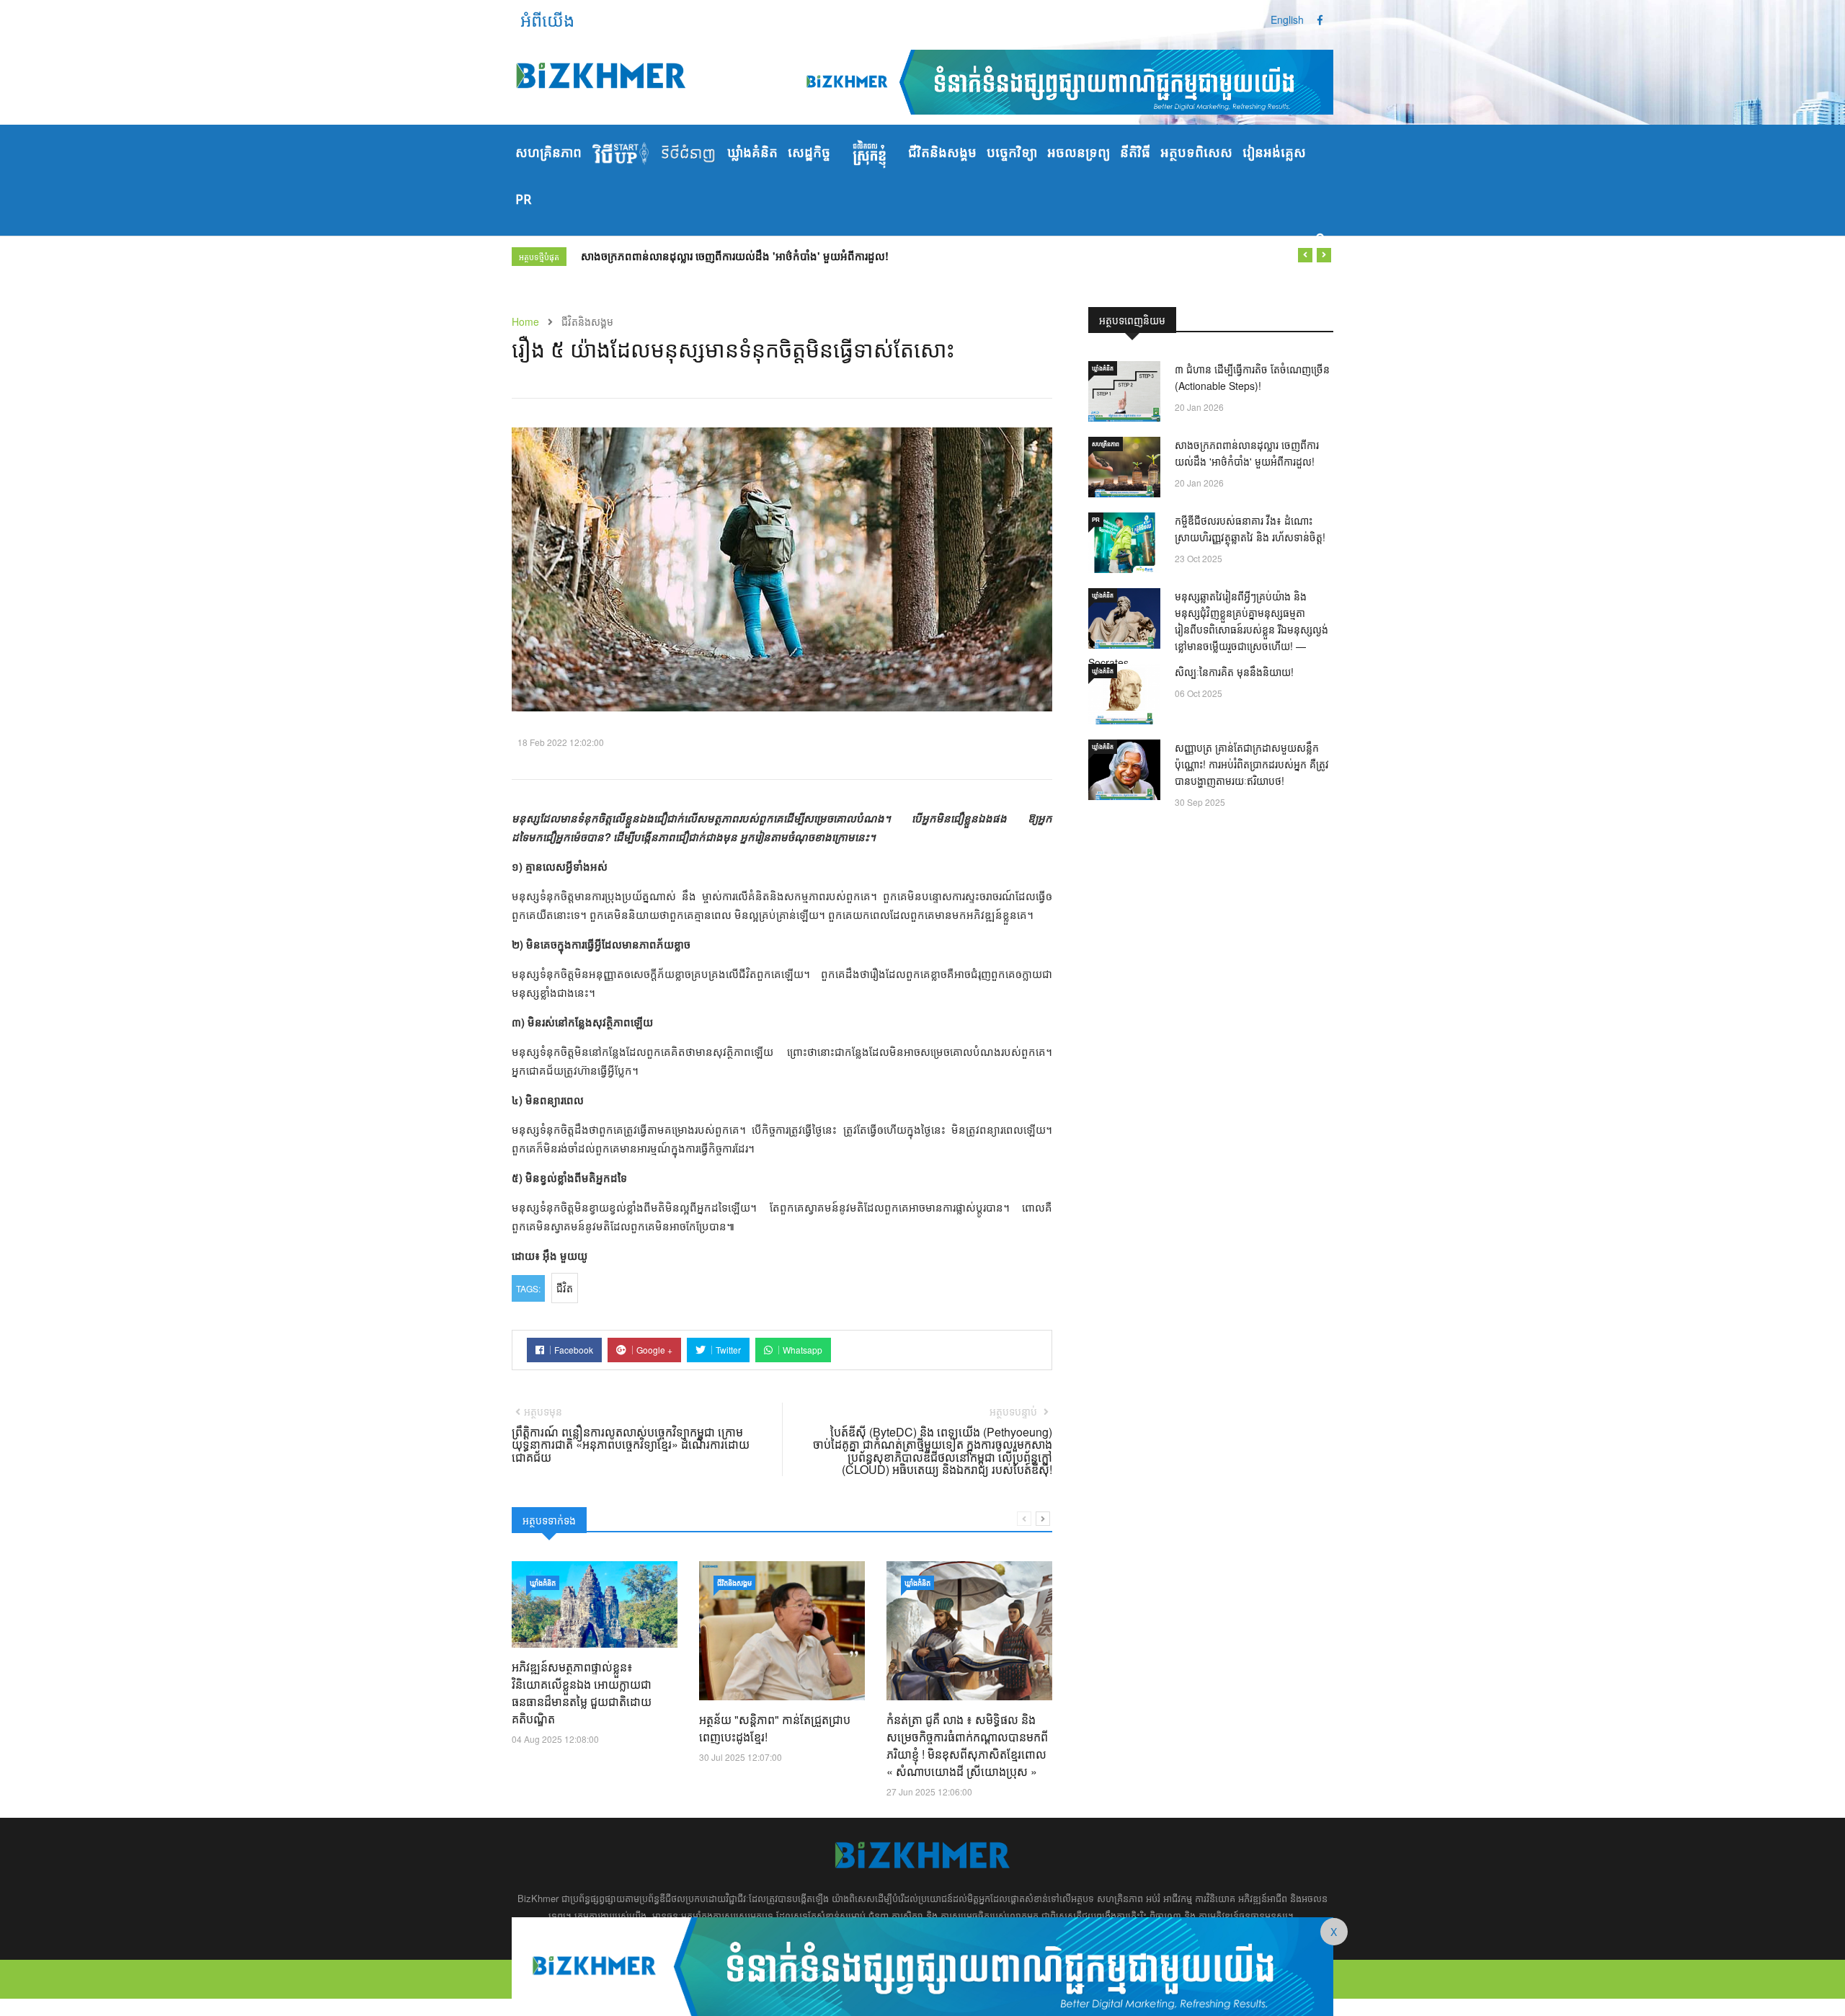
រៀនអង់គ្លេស (1274, 154)
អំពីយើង (547, 19)
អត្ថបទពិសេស (1196, 154)
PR (523, 200)
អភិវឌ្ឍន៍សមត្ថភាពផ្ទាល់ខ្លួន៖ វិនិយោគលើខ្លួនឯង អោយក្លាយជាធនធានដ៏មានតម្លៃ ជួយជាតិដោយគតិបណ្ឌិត (582, 1693)
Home (525, 321)
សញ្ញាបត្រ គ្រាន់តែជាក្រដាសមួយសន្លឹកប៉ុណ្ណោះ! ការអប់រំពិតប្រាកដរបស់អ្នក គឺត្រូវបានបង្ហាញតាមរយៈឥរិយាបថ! (1252, 764)
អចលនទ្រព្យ (1079, 154)
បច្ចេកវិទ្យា (1012, 154)
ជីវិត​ (565, 1288)
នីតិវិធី (1135, 154)
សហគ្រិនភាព (548, 154)
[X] (922, 1965)
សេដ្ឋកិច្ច (809, 154)
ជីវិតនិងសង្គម (942, 154)
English (1287, 19)
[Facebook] (1320, 19)
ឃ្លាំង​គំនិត (752, 154)
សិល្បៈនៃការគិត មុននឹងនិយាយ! (1234, 672)
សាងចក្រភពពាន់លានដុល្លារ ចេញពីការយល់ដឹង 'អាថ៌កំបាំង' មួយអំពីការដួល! (735, 256)
